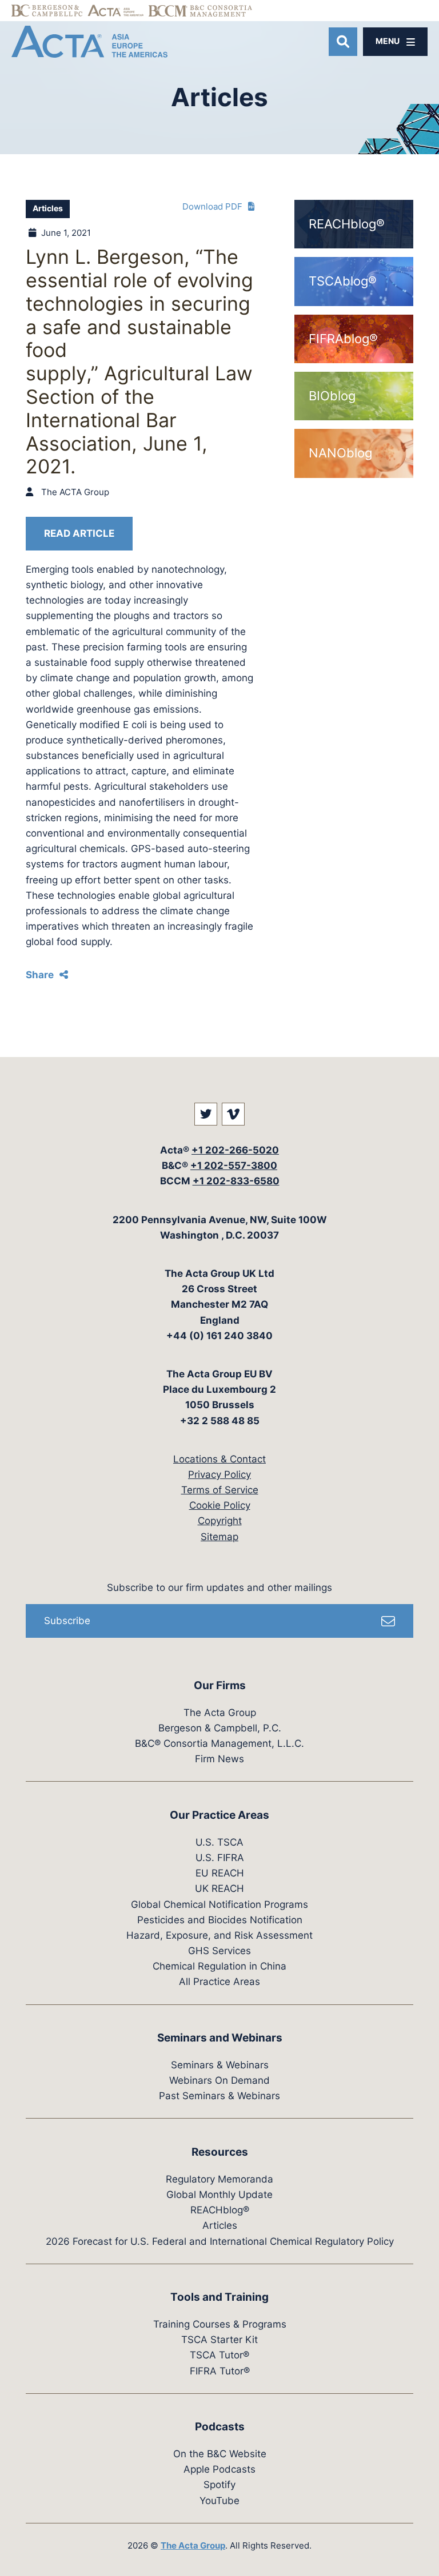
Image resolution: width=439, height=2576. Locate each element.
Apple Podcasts (219, 2469)
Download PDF (212, 206)
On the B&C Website (220, 2454)
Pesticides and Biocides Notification (220, 1920)
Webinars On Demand (219, 2080)
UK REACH (219, 1888)
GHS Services (219, 1951)
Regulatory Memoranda (219, 2179)
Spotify (219, 2485)
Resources (220, 2152)
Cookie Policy (220, 1505)
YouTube (219, 2501)
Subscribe (67, 1621)
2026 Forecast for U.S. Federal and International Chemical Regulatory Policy (220, 2241)
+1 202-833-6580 (236, 1181)
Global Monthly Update (219, 2195)
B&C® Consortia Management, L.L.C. (219, 1743)
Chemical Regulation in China (219, 1966)
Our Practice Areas (219, 1815)
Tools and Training (219, 2297)
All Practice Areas (219, 1982)
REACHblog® (220, 2210)
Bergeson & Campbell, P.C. (220, 1728)
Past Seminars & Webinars (219, 2096)
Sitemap (219, 1537)
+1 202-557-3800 (234, 1166)
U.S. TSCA (219, 1842)
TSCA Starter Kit (219, 2340)
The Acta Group (220, 1713)
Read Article (79, 533)
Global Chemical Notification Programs (219, 1904)
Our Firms (220, 1685)
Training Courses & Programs (220, 2324)
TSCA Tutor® (219, 2355)
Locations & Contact (219, 1459)
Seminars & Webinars (220, 2065)
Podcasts (220, 2427)
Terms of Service (220, 1490)
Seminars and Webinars (220, 2038)
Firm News (219, 1759)
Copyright (220, 1521)
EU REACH (220, 1873)
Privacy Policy (219, 1474)
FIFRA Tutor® (220, 2371)
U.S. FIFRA (220, 1858)
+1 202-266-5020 (235, 1150)
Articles (48, 208)
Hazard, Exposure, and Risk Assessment (219, 1935)
